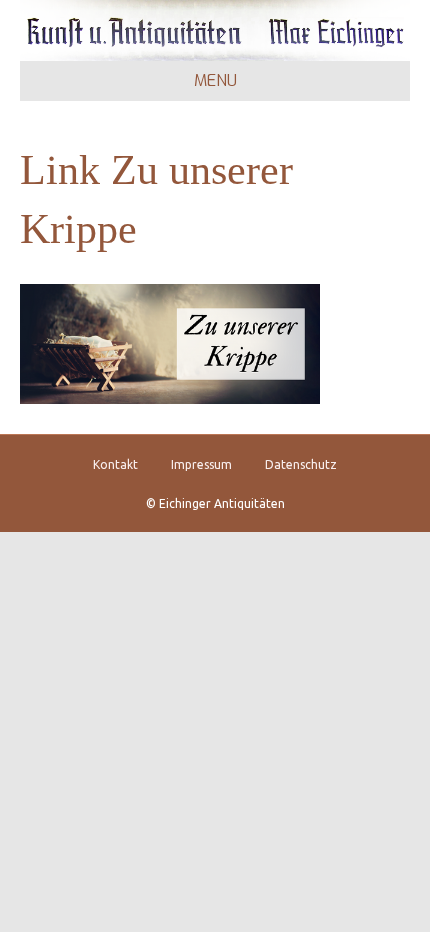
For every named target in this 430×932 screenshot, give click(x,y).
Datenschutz (301, 464)
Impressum (201, 464)
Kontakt (115, 464)
